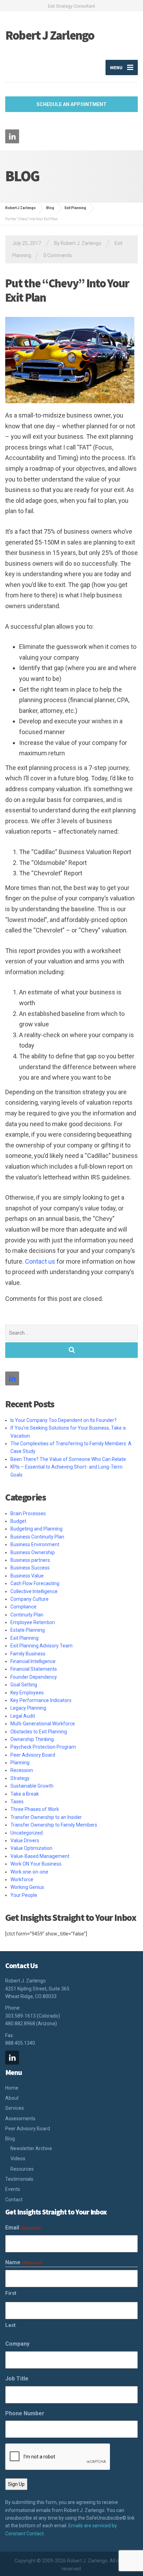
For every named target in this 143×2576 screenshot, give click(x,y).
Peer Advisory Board (33, 1755)
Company (17, 2344)
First (11, 2293)
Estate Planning (28, 1630)
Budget (18, 1521)
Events (13, 2189)
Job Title (17, 2379)
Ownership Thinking (32, 1739)
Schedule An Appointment (71, 104)
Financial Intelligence (33, 1661)
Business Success (30, 1568)
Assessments (20, 2118)
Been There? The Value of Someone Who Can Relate (68, 1459)
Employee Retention (33, 1622)
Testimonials (19, 2179)
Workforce (22, 1879)
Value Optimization (31, 1848)
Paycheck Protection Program (43, 1747)
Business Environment (35, 1544)
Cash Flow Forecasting (35, 1583)
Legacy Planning (28, 1708)
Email (23, 2228)
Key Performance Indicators (41, 1700)
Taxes (17, 1802)
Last (10, 2325)
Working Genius (27, 1887)
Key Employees (27, 1693)
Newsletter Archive (31, 2148)
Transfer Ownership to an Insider (46, 1817)
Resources (22, 2169)
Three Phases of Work (35, 1809)
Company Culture (30, 1599)
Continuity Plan (27, 1615)
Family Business (28, 1654)
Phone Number (25, 2413)
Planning (20, 1763)
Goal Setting (24, 1685)
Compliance (23, 1607)
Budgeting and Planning (36, 1529)
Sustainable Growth (32, 1786)
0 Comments (58, 255)
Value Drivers (25, 1840)
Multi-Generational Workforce (43, 1724)
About (12, 2098)
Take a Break (25, 1794)
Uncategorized (27, 1833)
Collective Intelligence (34, 1591)
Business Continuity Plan (37, 1537)
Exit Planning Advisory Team (41, 1646)
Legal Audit (23, 1716)
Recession (22, 1770)
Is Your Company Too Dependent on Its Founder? (64, 1420)
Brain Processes (28, 1513)
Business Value (27, 1576)
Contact (14, 2200)
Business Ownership (33, 1552)
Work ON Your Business (36, 1864)
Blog (10, 2139)
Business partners (30, 1560)
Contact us (40, 1261)
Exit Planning (24, 1638)
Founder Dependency (34, 1677)
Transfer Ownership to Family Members (54, 1825)
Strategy (20, 1778)
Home (12, 2088)
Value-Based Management (40, 1856)
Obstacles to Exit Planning (39, 1732)
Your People (24, 1895)
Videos (18, 2158)
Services (15, 2108)
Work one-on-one (29, 1872)
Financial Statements (34, 1669)
